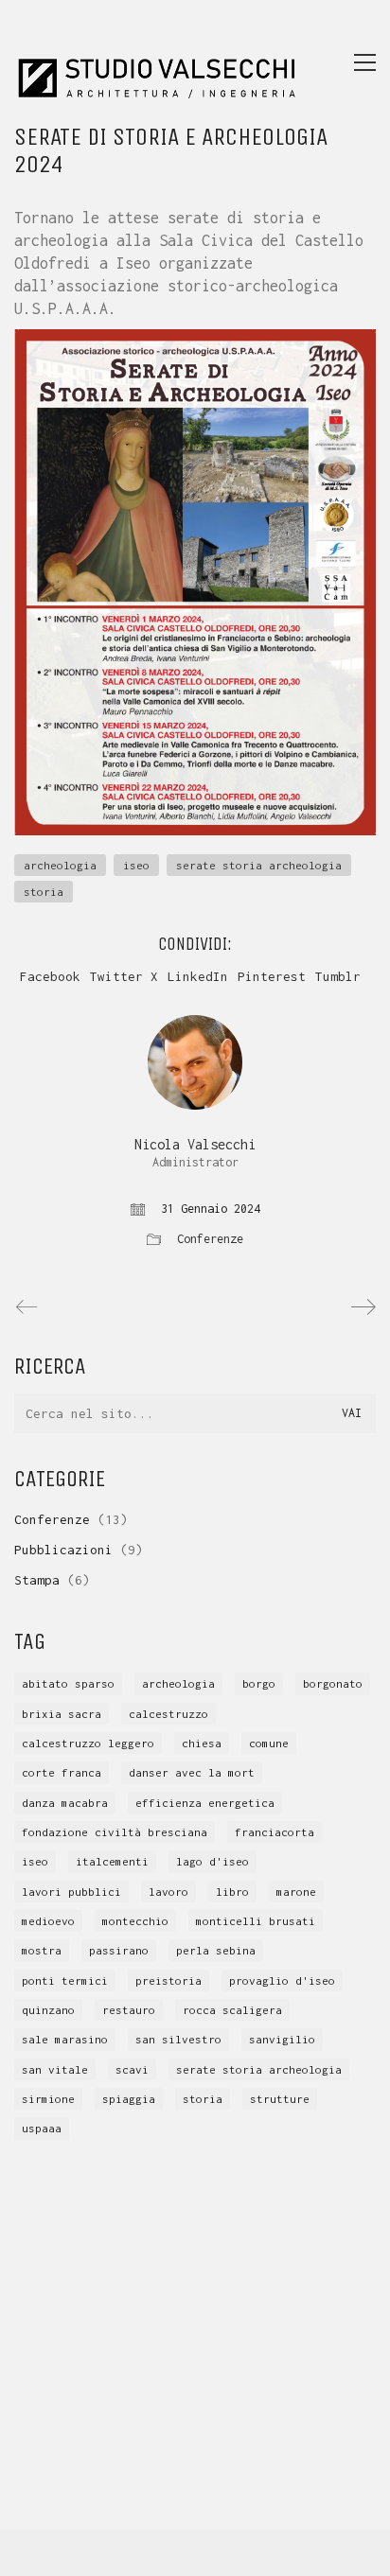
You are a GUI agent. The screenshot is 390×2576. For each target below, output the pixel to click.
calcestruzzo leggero (88, 1743)
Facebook (50, 976)
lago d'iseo (213, 1861)
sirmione (48, 2099)
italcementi (112, 1861)
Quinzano (48, 2010)
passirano (119, 1950)
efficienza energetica (205, 1803)
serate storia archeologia (259, 865)
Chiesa (202, 1743)
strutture (280, 2099)
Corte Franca (62, 1772)
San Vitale (55, 2069)
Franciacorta (275, 1832)
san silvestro (178, 2039)
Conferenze (210, 1239)
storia (44, 892)
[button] (365, 62)
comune (269, 1743)
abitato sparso (68, 1683)
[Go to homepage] (156, 62)
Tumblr (338, 976)
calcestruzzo (168, 1714)
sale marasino (65, 2039)
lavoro (168, 1892)
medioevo (48, 1921)
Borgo (259, 1683)
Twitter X (124, 976)
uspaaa (42, 2128)
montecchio (135, 1921)
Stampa (37, 1580)
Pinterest (272, 976)
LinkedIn (198, 976)
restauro (129, 2010)
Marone (296, 1892)
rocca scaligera (232, 2010)
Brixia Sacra (62, 1714)
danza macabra (65, 1803)
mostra (42, 1950)
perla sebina (216, 1950)
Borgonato (333, 1683)
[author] (195, 1062)
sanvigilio (282, 2039)
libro (232, 1892)
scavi (132, 2069)
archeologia (60, 865)
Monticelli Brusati (256, 1921)
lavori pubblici (71, 1892)
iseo (136, 865)
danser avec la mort (192, 1772)
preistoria (168, 1980)
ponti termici (65, 1980)
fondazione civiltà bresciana (115, 1832)
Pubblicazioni (63, 1550)
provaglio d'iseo (282, 1980)
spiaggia (129, 2099)
